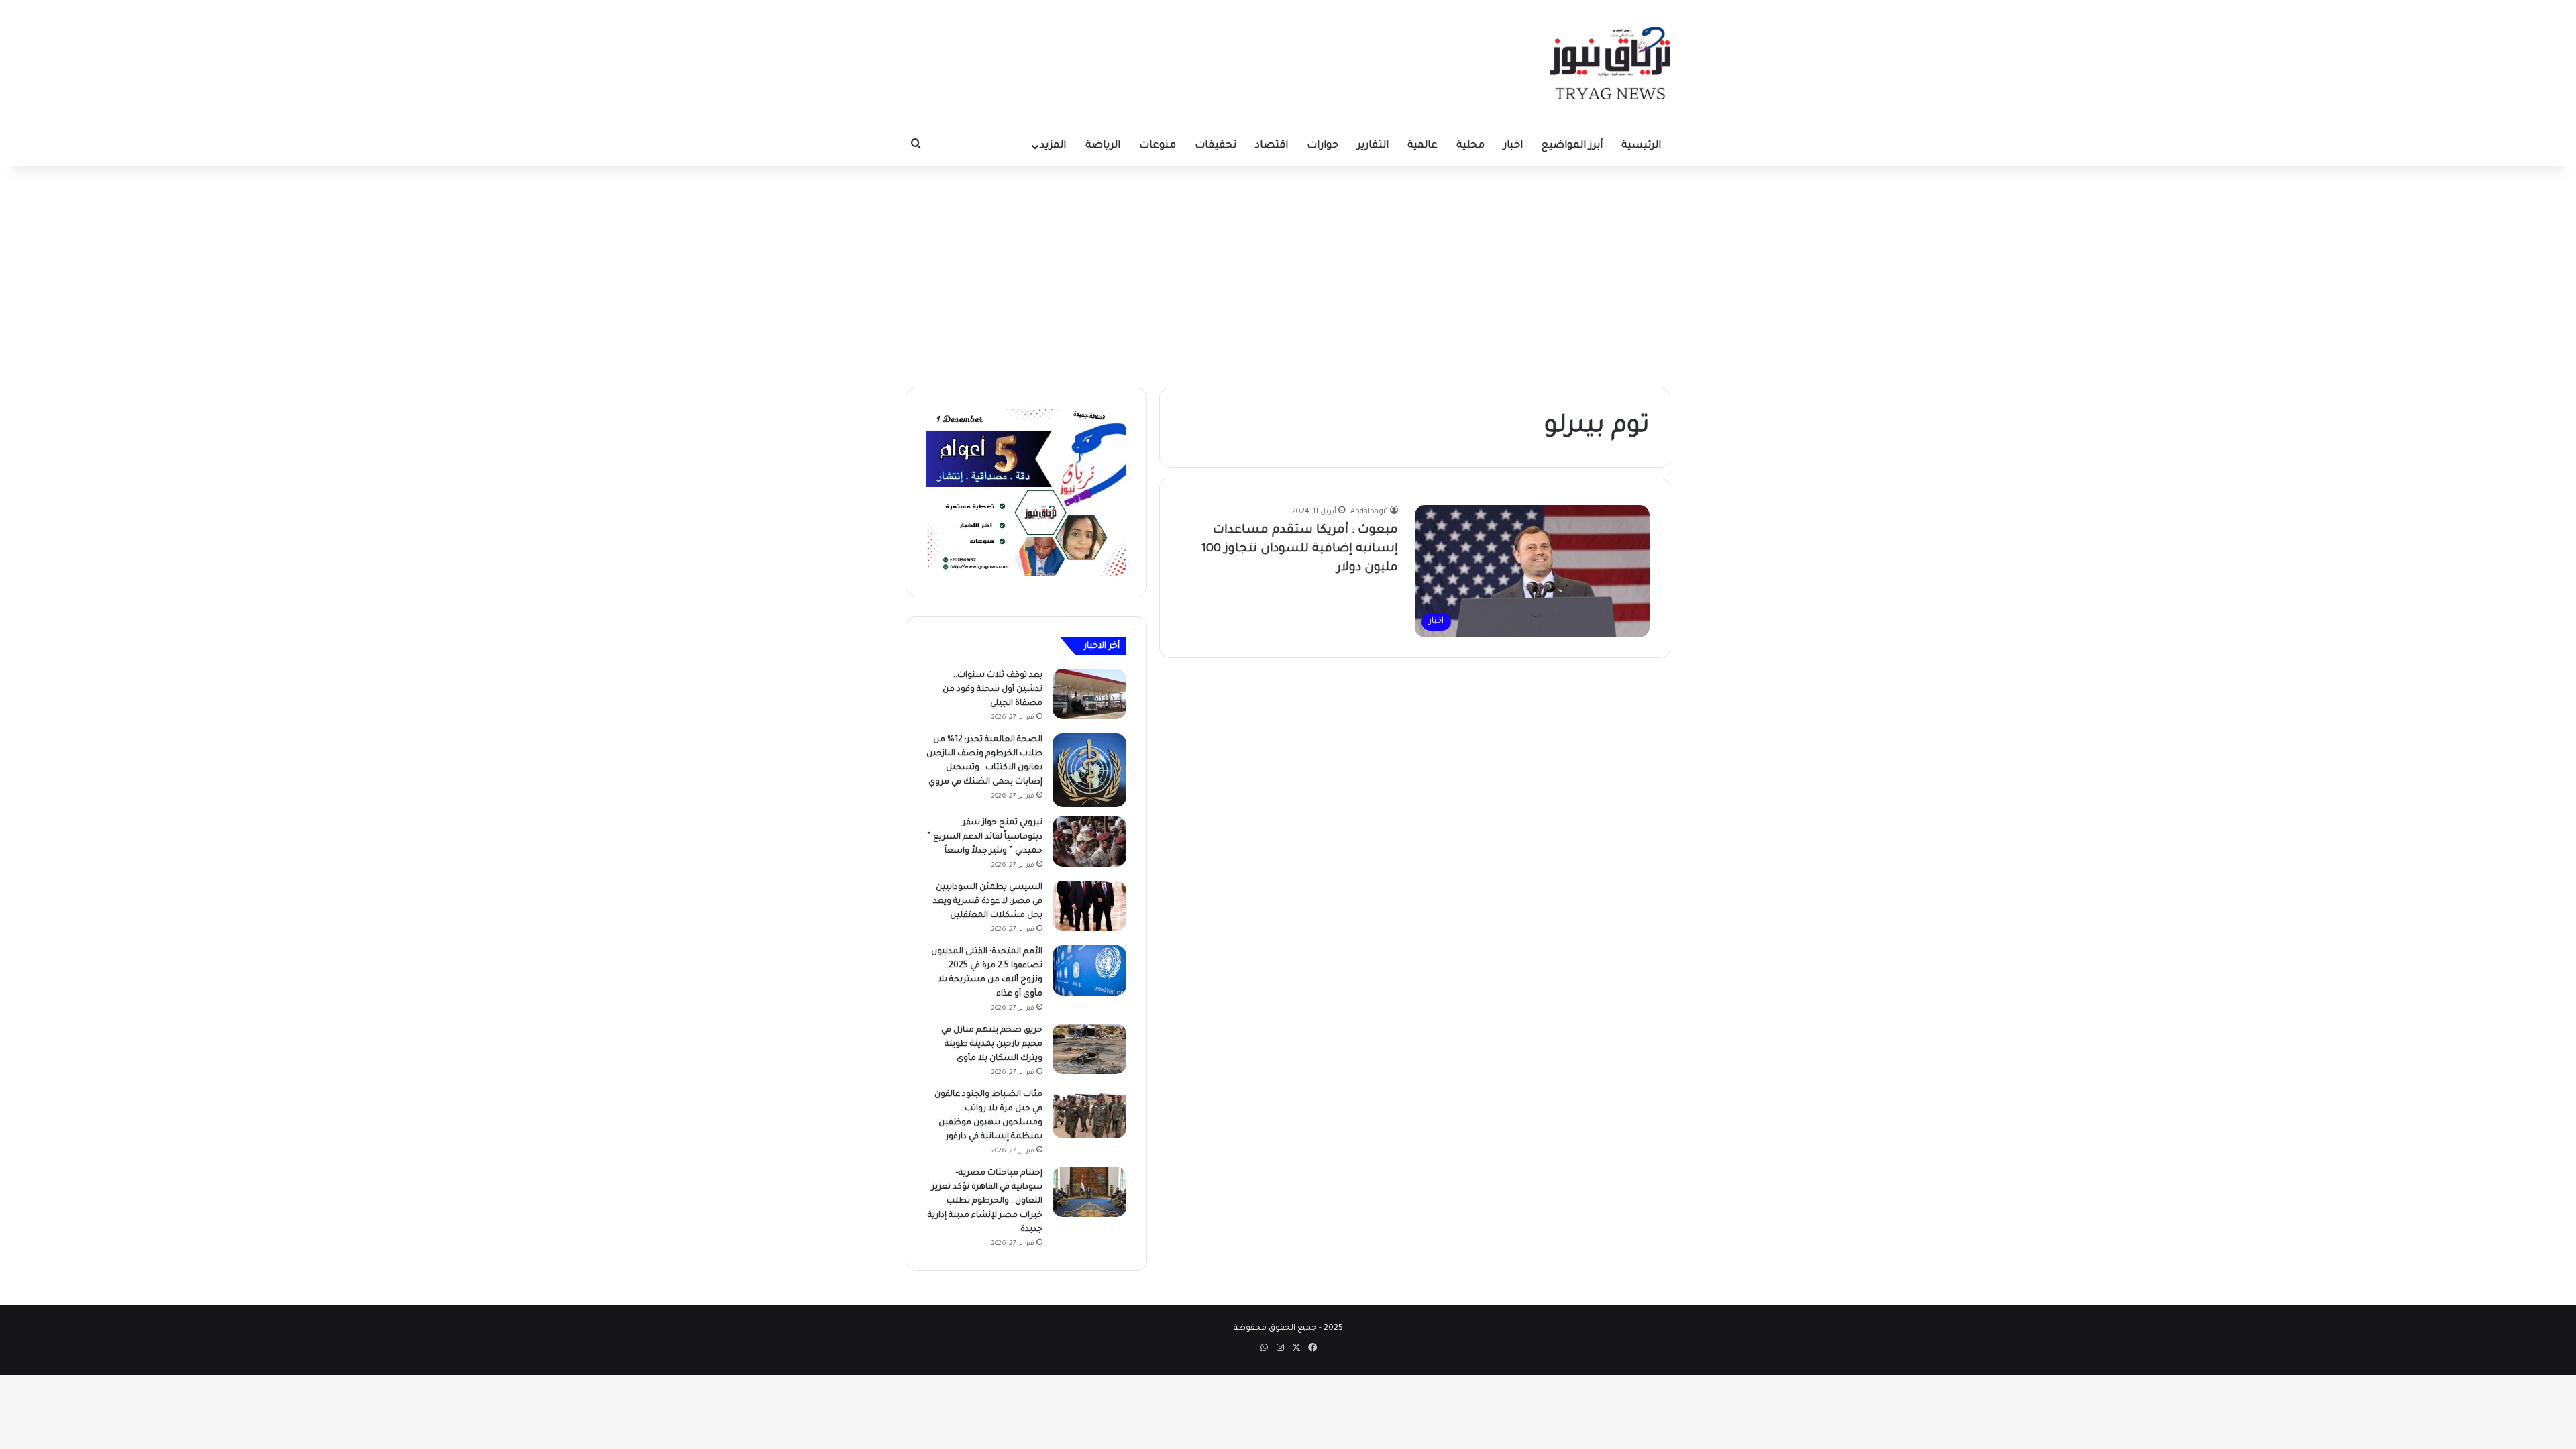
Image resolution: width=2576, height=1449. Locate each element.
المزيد (1053, 146)
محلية (1470, 146)
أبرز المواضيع (1572, 146)
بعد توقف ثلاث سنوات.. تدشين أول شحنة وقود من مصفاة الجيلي (992, 690)
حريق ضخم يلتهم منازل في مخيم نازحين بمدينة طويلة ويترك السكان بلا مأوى (992, 1044)
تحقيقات (1216, 146)
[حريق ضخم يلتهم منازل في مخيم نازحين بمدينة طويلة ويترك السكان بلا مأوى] (1089, 1049)
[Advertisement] (1288, 274)
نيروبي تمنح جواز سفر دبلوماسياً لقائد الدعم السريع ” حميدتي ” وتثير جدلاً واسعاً (985, 837)
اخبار (1513, 146)
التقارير (1373, 146)
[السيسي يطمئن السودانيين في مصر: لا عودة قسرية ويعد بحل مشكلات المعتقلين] (1089, 906)
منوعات (1158, 146)
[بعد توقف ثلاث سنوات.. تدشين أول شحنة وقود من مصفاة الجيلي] (1089, 694)
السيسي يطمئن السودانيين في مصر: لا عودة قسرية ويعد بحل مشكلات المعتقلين (988, 902)
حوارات (1323, 146)
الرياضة (1103, 146)
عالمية (1423, 146)
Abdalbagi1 (1369, 512)
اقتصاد (1272, 146)
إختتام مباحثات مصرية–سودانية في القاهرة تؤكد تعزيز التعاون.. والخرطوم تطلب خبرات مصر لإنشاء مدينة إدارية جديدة (985, 1201)
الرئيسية (1641, 146)
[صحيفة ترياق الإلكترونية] (1610, 63)
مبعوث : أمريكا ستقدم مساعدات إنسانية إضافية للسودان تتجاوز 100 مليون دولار (1300, 549)
